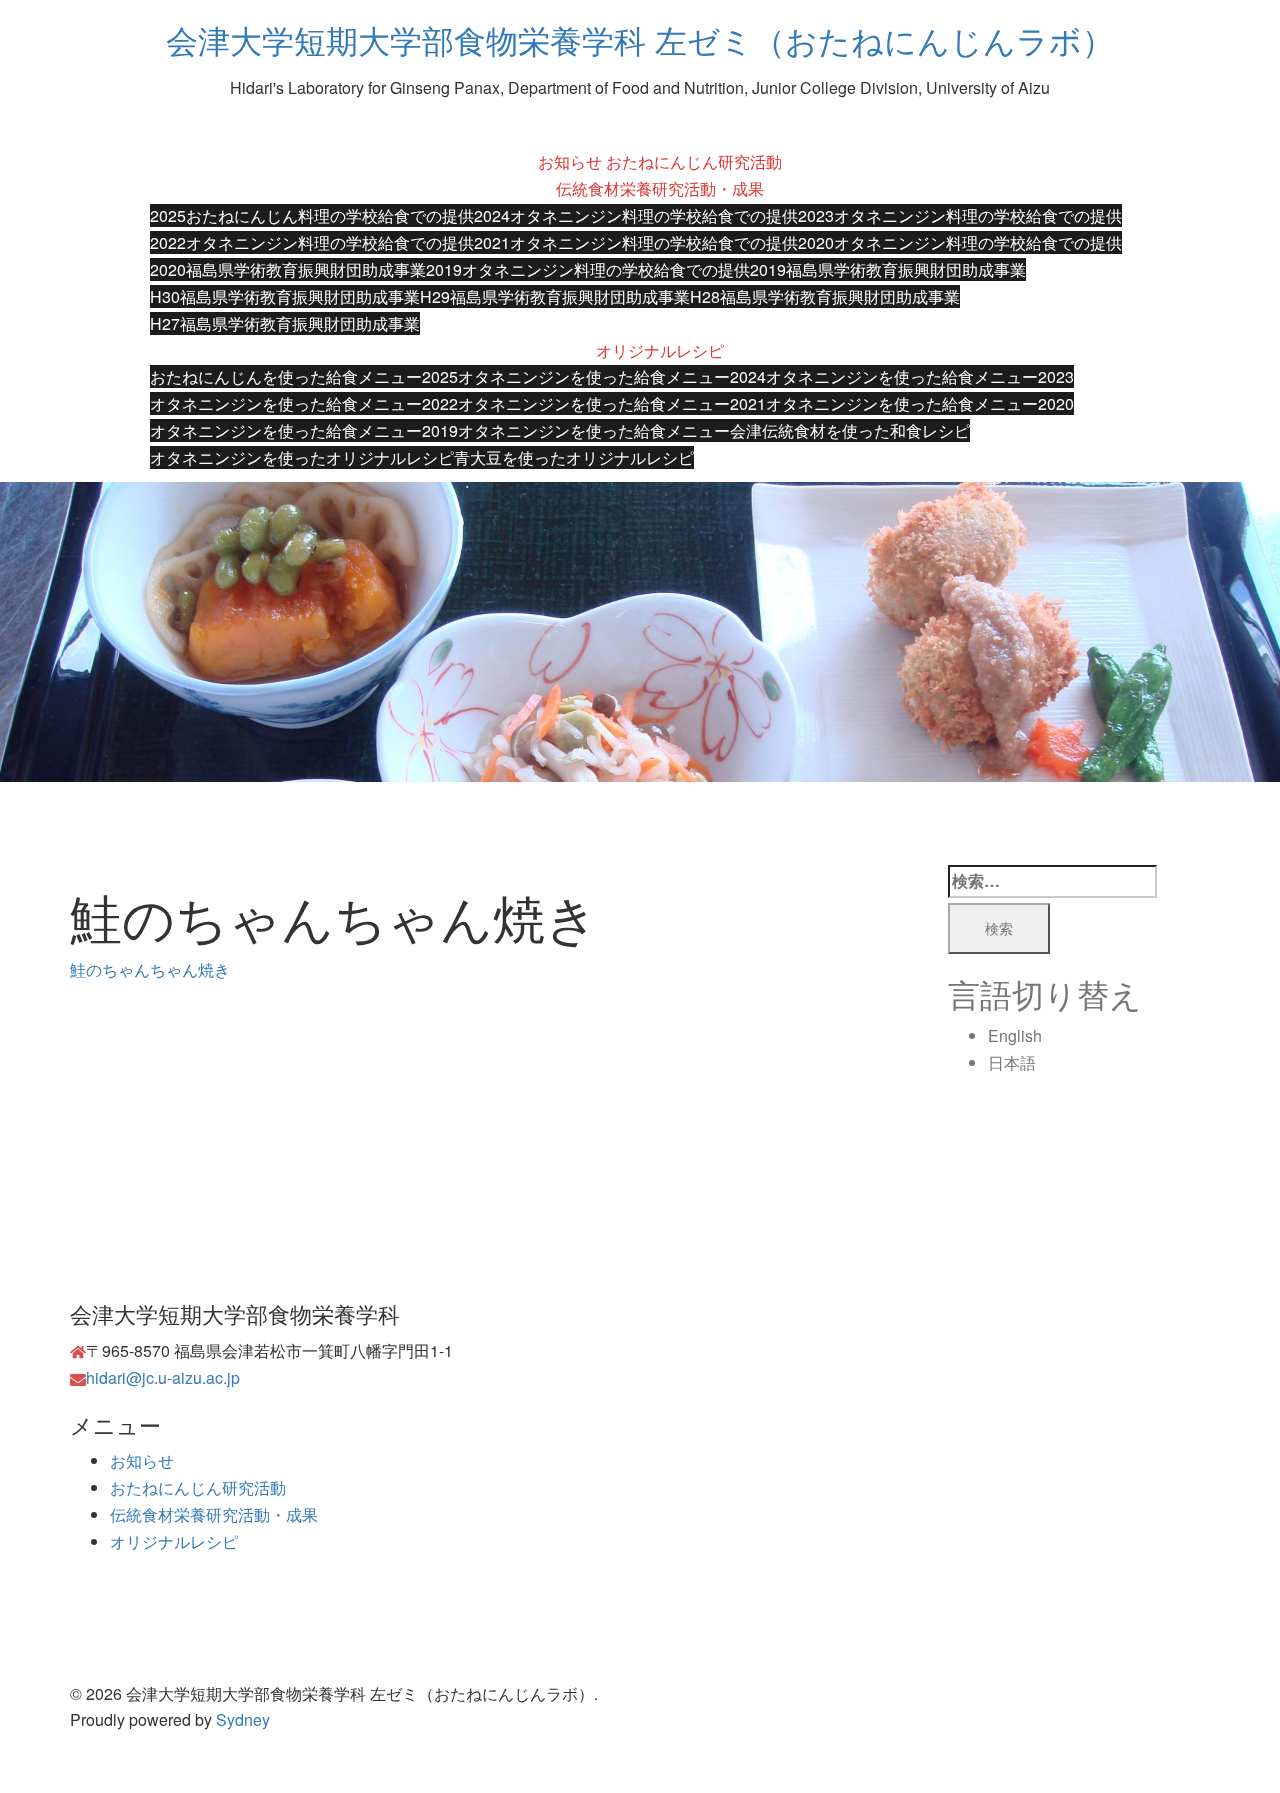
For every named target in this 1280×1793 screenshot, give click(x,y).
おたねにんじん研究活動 (694, 161)
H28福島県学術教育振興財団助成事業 (825, 296)
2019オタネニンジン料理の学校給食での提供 (588, 269)
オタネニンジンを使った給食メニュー (594, 430)
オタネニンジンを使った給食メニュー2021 (612, 403)
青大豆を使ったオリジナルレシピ (574, 457)
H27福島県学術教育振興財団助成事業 (285, 323)
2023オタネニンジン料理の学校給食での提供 (960, 215)
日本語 (1012, 1062)
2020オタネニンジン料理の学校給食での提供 (960, 242)
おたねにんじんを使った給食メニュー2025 (304, 376)
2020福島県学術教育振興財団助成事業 (288, 269)
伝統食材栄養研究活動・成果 (660, 188)
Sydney (243, 1719)
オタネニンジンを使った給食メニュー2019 (304, 430)
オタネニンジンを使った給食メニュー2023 (920, 376)
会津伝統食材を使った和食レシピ (850, 430)
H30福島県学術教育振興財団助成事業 (285, 296)
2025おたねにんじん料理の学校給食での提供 (312, 215)
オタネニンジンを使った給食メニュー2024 (612, 376)
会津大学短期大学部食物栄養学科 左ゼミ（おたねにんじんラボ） (640, 39)
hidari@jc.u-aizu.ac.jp (163, 1377)
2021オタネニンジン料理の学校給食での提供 (636, 242)
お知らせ (570, 161)
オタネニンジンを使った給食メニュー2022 (304, 403)
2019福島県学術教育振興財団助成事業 (888, 269)
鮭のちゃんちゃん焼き (150, 969)
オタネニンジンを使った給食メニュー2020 (920, 403)
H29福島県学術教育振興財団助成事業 (555, 296)
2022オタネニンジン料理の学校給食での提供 (312, 242)
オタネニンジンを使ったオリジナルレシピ (302, 457)
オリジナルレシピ (660, 350)
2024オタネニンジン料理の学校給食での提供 (636, 215)
